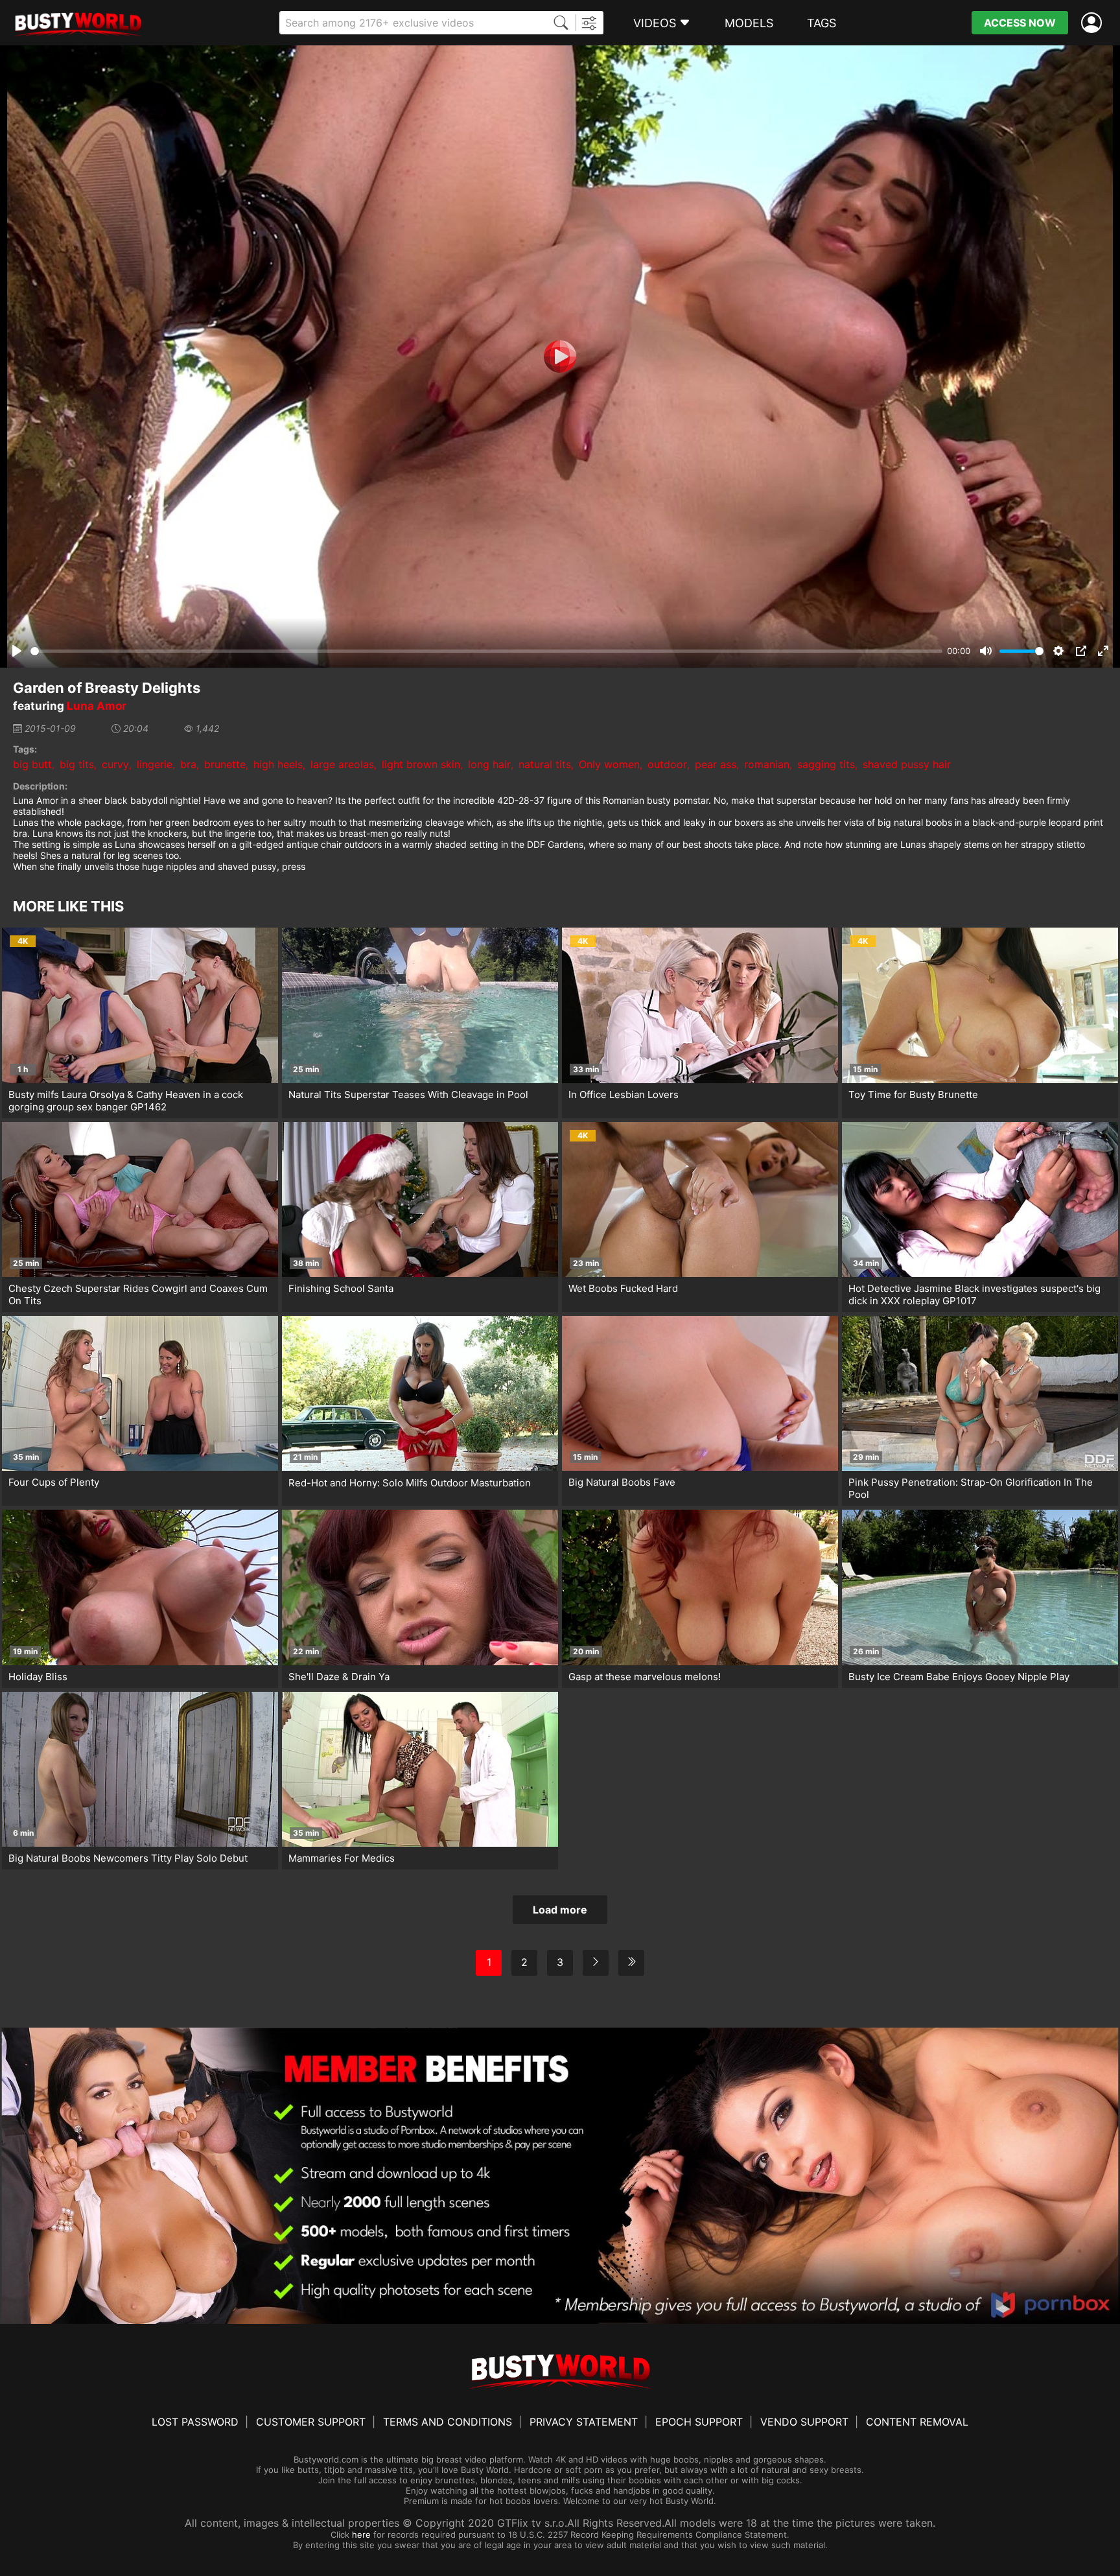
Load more (560, 1910)
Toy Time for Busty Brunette (913, 1095)
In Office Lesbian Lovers (624, 1095)
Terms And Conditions (448, 2422)
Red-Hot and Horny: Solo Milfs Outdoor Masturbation (410, 1483)
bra (188, 764)
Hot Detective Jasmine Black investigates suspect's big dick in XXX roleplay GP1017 (974, 1294)
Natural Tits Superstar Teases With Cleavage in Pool (408, 1095)
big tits (77, 764)
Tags (822, 23)
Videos (655, 23)
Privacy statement (584, 2422)
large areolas (342, 764)
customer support (311, 2422)
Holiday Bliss (38, 1677)
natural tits (545, 764)
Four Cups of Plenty (54, 1482)
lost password (195, 2422)
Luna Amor (97, 706)
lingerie (155, 764)
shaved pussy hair (907, 764)
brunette (225, 764)
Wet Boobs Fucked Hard (623, 1288)
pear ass (716, 764)
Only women (609, 764)
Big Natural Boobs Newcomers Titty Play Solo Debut (128, 1858)
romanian (767, 764)
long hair (489, 764)
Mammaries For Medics (342, 1858)
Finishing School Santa (341, 1288)
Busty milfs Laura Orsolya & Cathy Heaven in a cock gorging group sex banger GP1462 (126, 1101)
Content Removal (917, 2422)
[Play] (560, 357)
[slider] (486, 651)
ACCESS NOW (1020, 23)
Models (749, 23)
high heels (278, 764)
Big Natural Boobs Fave (622, 1482)
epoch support (699, 2422)
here (361, 2535)
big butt (32, 764)
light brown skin (421, 764)
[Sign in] (1094, 23)
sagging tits (826, 764)
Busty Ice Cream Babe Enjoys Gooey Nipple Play (959, 1677)
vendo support (804, 2422)
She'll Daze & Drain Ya (339, 1677)
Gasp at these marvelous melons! (645, 1677)
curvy (115, 764)
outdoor (667, 764)
